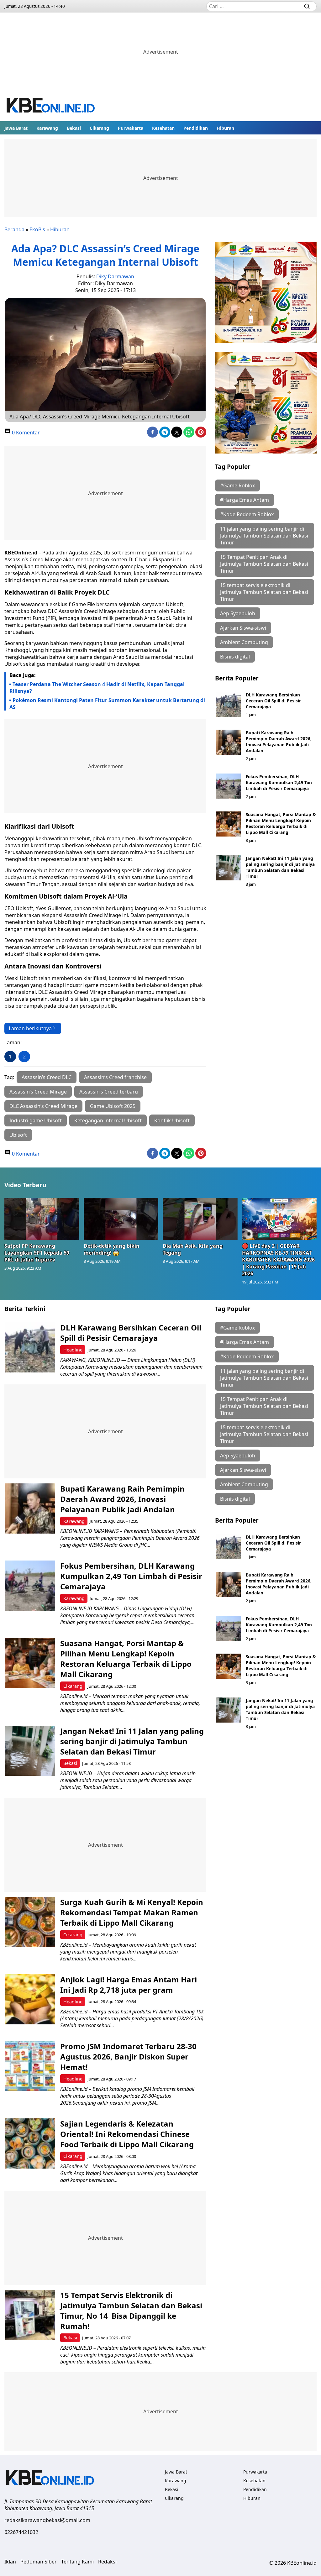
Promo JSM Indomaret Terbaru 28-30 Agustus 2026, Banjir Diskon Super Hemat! (128, 2057)
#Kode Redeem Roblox (247, 514)
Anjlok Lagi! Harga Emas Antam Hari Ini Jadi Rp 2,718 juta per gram (129, 1985)
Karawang (47, 128)
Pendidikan (196, 128)
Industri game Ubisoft (36, 1120)
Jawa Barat (16, 128)
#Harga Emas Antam (245, 500)
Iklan (10, 2562)
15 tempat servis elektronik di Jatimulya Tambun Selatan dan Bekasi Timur (264, 592)
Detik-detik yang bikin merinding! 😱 (112, 1249)
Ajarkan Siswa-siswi (243, 628)
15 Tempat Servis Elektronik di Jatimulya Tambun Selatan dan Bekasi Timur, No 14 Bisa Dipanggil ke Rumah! (131, 2311)
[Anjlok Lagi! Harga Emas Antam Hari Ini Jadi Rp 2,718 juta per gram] (30, 1999)
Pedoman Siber (39, 2562)
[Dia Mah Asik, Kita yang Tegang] (200, 1219)
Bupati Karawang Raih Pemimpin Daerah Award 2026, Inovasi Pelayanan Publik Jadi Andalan (279, 742)
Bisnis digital (235, 657)
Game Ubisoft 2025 (113, 1106)
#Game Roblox (237, 485)
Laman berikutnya (30, 1028)
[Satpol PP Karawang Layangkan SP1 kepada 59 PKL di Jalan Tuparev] (42, 1219)
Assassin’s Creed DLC (47, 1077)
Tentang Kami (77, 2562)
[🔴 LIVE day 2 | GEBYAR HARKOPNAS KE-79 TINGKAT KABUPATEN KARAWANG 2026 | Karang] (279, 1219)
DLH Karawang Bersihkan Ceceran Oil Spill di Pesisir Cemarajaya (273, 701)
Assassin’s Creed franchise (115, 1077)
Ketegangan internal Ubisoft (108, 1120)
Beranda (14, 229)
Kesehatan (163, 128)
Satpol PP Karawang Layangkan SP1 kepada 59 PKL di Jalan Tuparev (37, 1253)
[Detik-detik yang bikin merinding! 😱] (121, 1219)
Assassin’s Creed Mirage (38, 1092)
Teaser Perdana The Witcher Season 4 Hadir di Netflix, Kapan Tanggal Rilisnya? (97, 688)
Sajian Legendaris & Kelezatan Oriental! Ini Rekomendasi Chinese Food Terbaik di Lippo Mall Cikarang (127, 2134)
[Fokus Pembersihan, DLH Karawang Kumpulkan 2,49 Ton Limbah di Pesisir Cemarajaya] (228, 786)
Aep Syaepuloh (238, 613)
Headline (73, 1350)
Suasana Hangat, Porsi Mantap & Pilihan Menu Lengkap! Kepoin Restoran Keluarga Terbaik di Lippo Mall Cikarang (281, 823)
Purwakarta (131, 128)
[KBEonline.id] (51, 106)
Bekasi (74, 128)
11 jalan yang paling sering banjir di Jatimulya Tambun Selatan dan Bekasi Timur (264, 536)
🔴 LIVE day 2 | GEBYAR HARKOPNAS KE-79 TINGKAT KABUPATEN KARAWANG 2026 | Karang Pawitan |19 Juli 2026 (278, 1260)
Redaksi (107, 2562)
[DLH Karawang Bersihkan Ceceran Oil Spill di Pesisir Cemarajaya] (228, 704)
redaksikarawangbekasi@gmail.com (47, 2520)
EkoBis (37, 229)
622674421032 (21, 2532)
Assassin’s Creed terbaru (109, 1092)
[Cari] (307, 6)
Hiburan (225, 128)
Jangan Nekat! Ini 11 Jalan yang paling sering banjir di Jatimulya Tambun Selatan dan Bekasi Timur (280, 867)
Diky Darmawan (115, 276)
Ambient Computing (244, 642)
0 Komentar (25, 433)
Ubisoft (18, 1135)
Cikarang (99, 128)
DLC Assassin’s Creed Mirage (43, 1106)
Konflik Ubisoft (172, 1120)
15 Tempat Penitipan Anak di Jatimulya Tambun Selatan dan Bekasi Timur (264, 564)
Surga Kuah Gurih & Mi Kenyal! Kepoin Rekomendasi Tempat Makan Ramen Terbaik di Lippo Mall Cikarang (132, 1912)
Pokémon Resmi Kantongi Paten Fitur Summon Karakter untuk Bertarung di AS (107, 704)
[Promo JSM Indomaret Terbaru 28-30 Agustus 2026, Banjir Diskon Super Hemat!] (30, 2066)
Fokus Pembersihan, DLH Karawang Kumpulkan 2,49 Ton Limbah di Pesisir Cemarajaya (279, 782)
